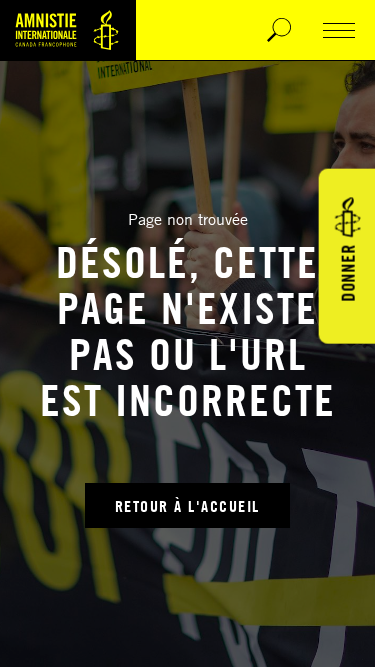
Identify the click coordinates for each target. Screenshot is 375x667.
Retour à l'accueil (187, 506)
